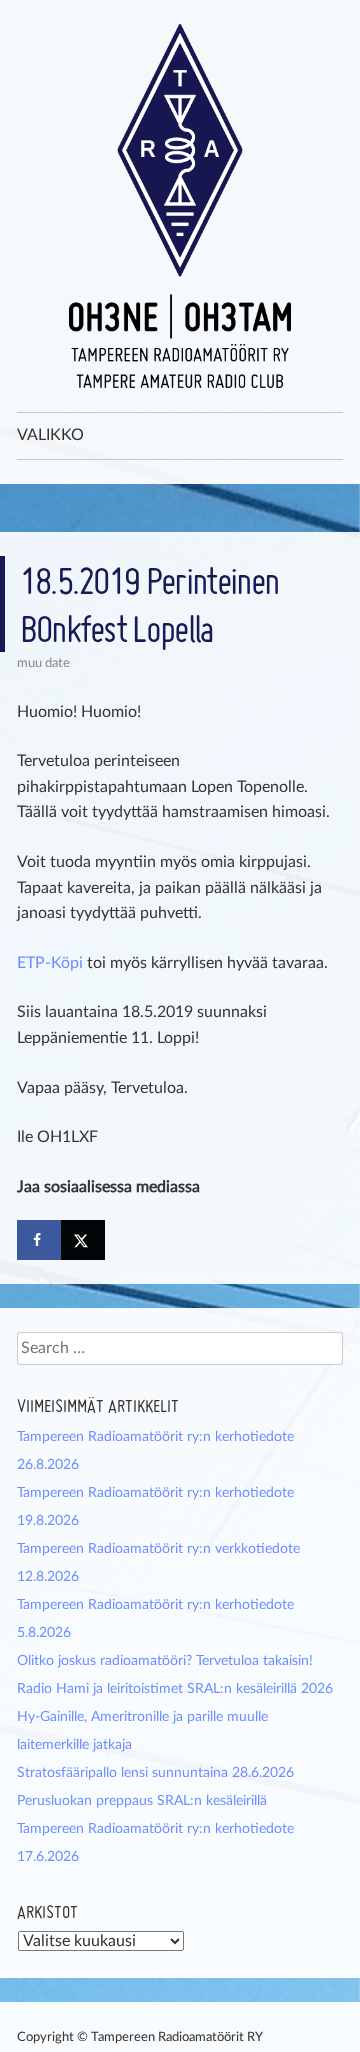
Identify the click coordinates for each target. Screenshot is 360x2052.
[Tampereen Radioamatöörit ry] (180, 206)
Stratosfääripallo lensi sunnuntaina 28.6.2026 (155, 1773)
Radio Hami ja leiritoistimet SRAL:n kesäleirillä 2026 (175, 1689)
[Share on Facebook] (39, 1240)
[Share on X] (83, 1240)
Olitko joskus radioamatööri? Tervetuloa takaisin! (165, 1661)
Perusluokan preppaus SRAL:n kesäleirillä (142, 1801)
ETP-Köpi (50, 963)
